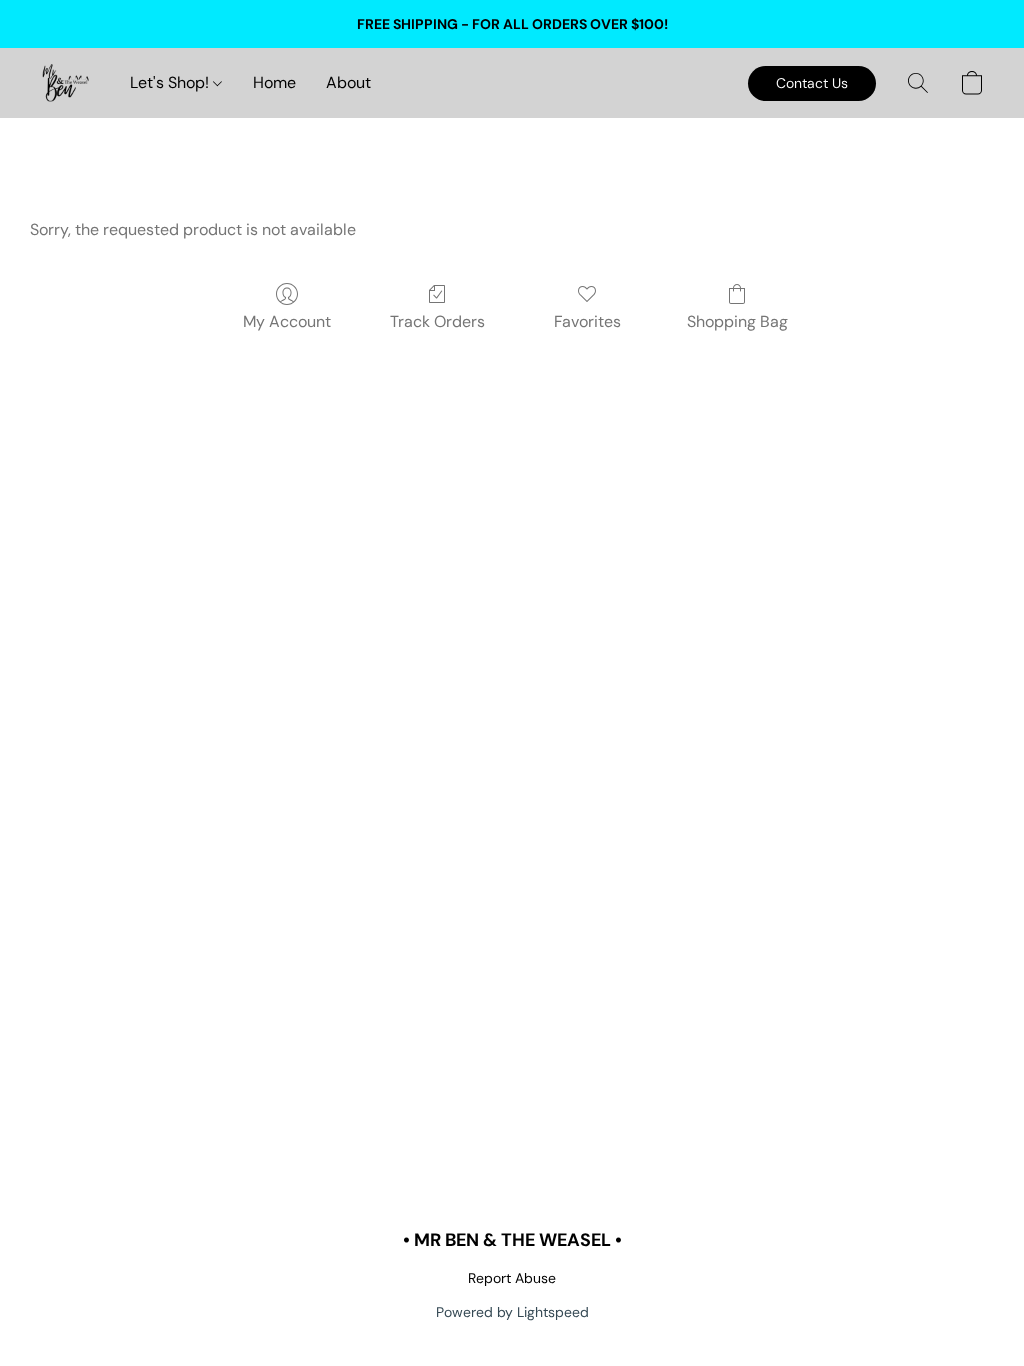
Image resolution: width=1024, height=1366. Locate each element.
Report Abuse (512, 1278)
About (348, 82)
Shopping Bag (737, 321)
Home (274, 82)
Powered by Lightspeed (512, 1312)
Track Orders (437, 321)
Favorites (587, 321)
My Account (287, 321)
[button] (65, 83)
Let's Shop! (171, 82)
